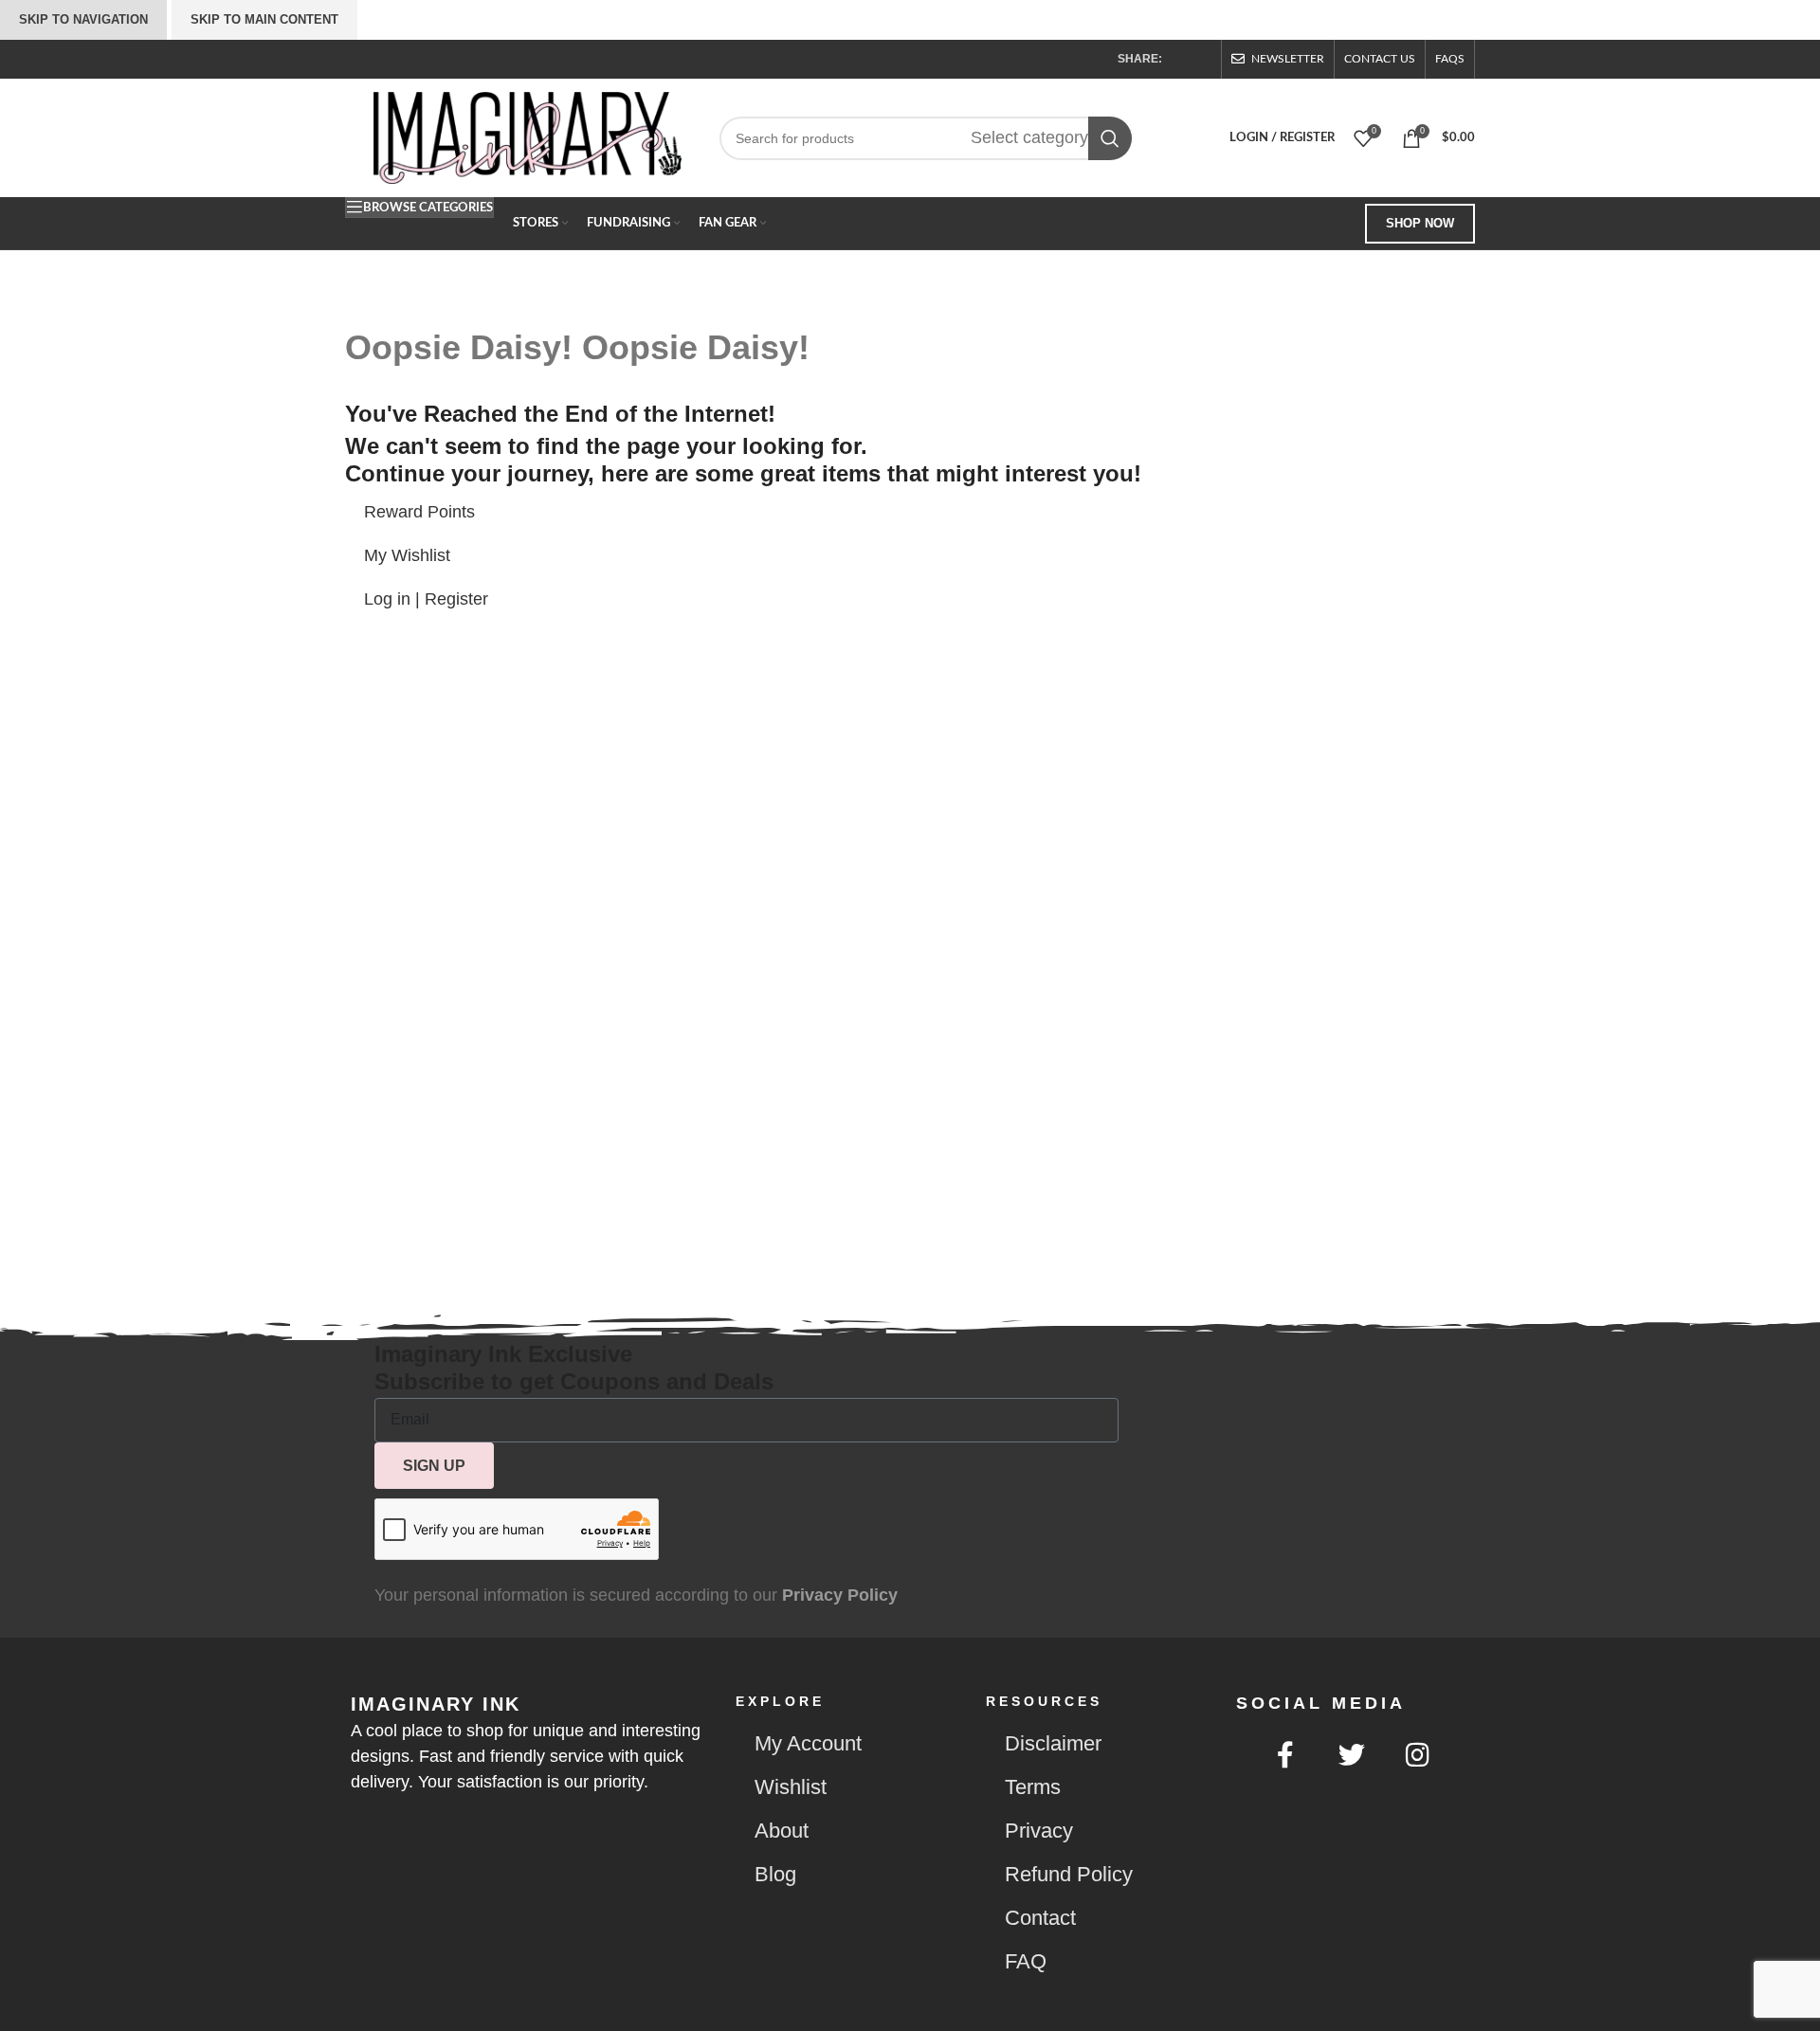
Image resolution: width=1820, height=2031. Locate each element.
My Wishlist (407, 555)
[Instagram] (1418, 1755)
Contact (1040, 1918)
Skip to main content (264, 19)
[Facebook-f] (1286, 1755)
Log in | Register (426, 599)
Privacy (1039, 1831)
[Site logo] (528, 136)
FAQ (1026, 1961)
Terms (1033, 1787)
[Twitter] (1352, 1755)
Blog (775, 1874)
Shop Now (1420, 223)
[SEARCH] (1110, 138)
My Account (808, 1743)
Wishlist (791, 1787)
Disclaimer (1053, 1743)
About (782, 1831)
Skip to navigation (83, 19)
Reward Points (419, 512)
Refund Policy (1069, 1874)
